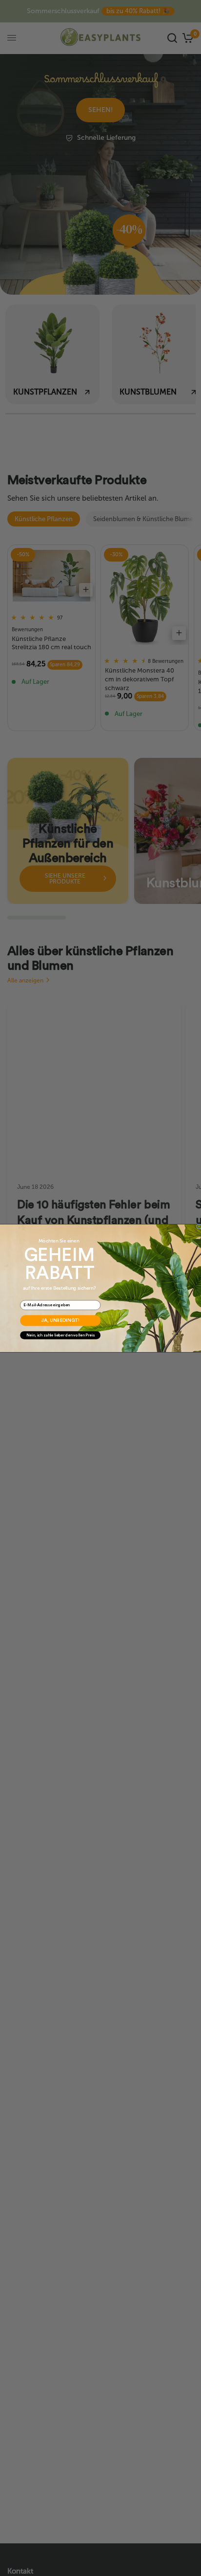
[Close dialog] (199, 1226)
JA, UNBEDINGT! (60, 1320)
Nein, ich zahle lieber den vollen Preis (60, 1335)
